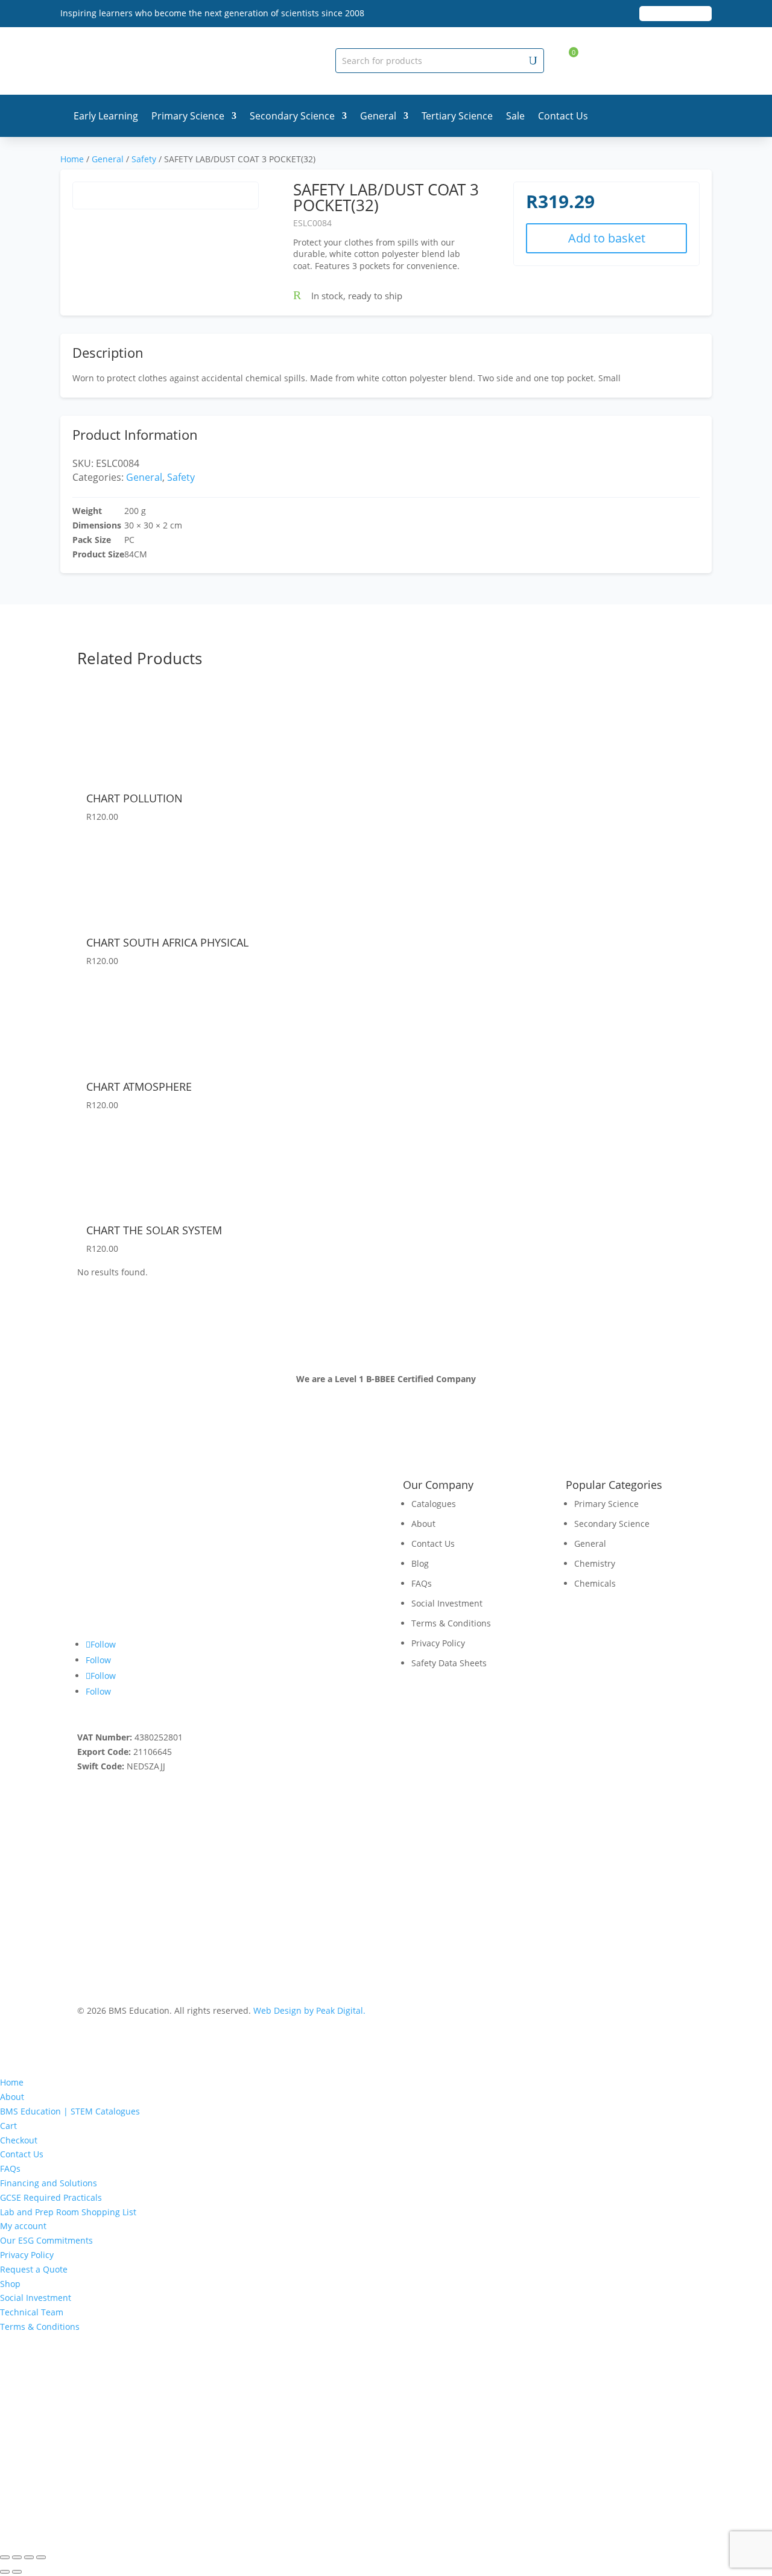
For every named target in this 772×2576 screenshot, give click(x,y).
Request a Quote (34, 2269)
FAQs (422, 1583)
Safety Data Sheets (449, 1663)
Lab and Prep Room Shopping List (68, 2212)
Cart (8, 2126)
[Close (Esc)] (41, 2557)
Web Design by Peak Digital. (309, 2010)
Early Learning (106, 116)
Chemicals (595, 1583)
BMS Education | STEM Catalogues (70, 2111)
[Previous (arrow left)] (5, 2572)
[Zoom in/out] (5, 2557)
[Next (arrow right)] (17, 2572)
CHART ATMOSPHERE (139, 1087)
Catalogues (434, 1504)
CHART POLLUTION (134, 798)
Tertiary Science (457, 116)
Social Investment (447, 1603)
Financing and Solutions (49, 2183)
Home (72, 159)
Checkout (19, 2140)
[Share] (29, 2557)
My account (23, 2226)
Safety (144, 159)
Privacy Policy (438, 1643)
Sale (515, 116)
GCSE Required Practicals (51, 2197)
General (378, 116)
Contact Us (563, 116)
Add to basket (607, 238)
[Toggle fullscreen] (17, 2557)
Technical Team (32, 2312)
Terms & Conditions (451, 1623)
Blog (420, 1563)
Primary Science (188, 116)
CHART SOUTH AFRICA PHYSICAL (167, 942)
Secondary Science (292, 116)
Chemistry (595, 1563)
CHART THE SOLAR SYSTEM (154, 1230)
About (423, 1524)
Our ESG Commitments (46, 2240)
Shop (10, 2284)
